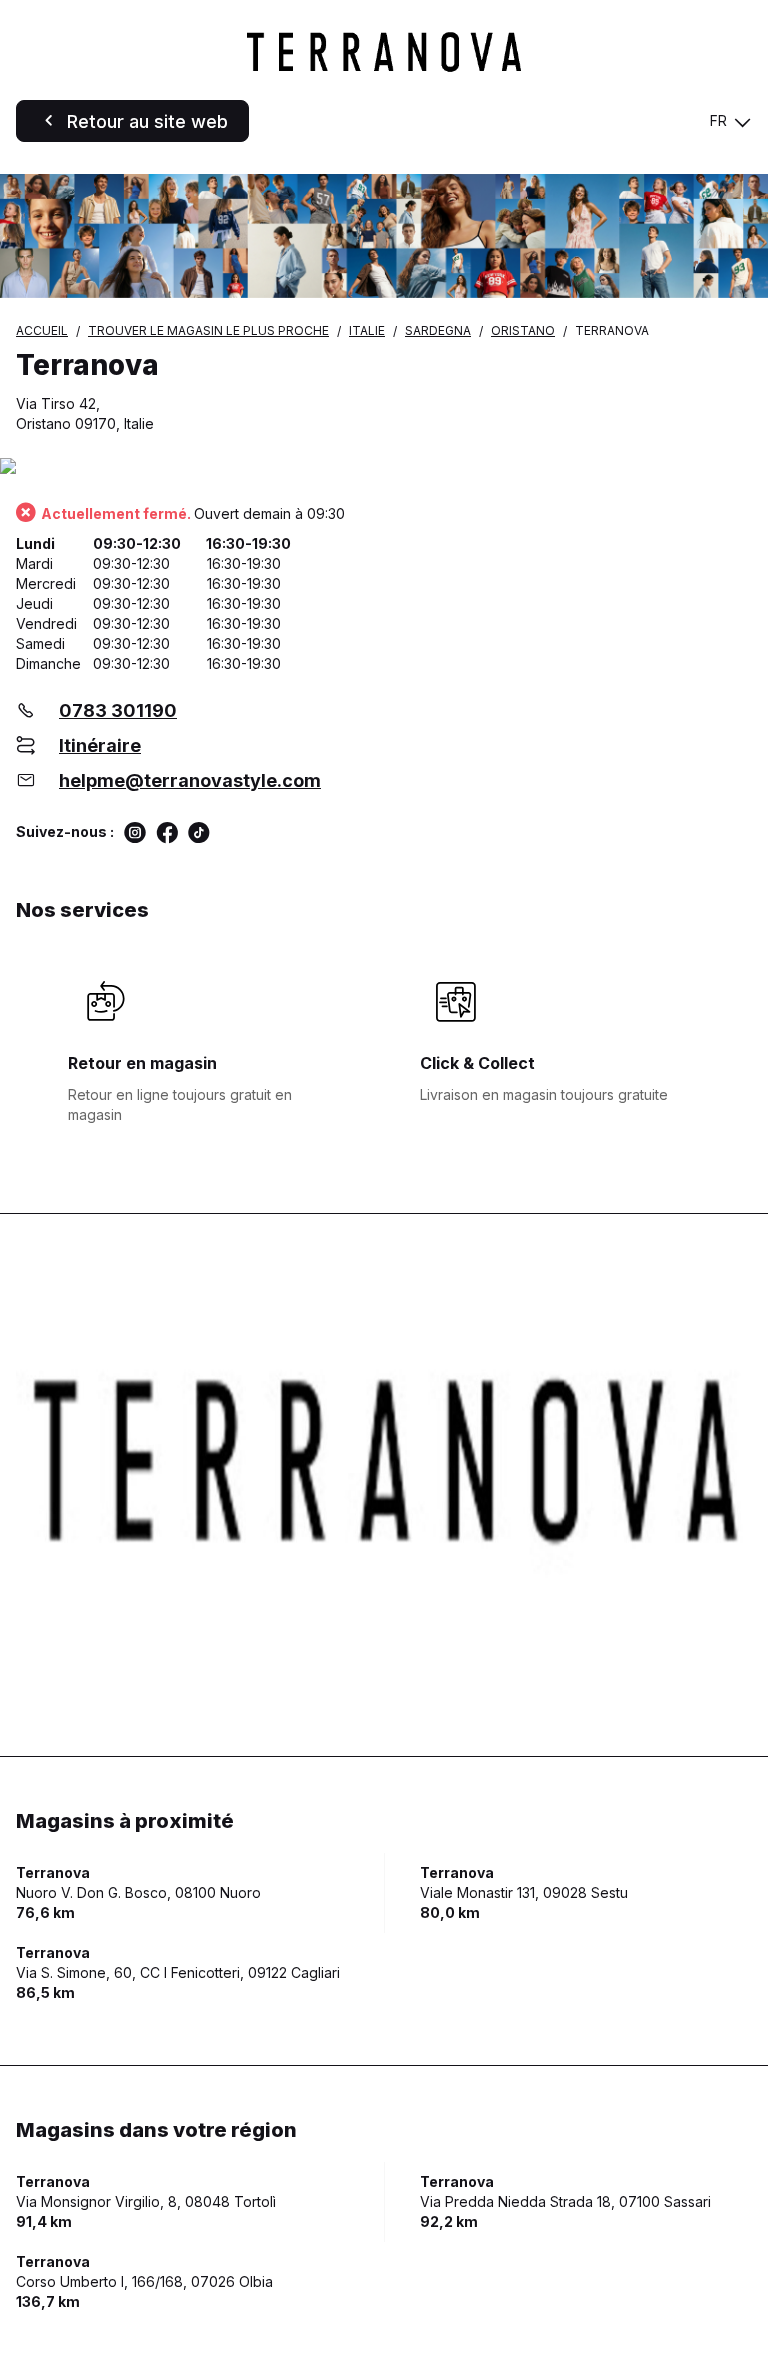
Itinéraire (100, 745)
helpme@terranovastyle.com (190, 780)
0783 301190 (118, 710)
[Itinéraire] (384, 467)
